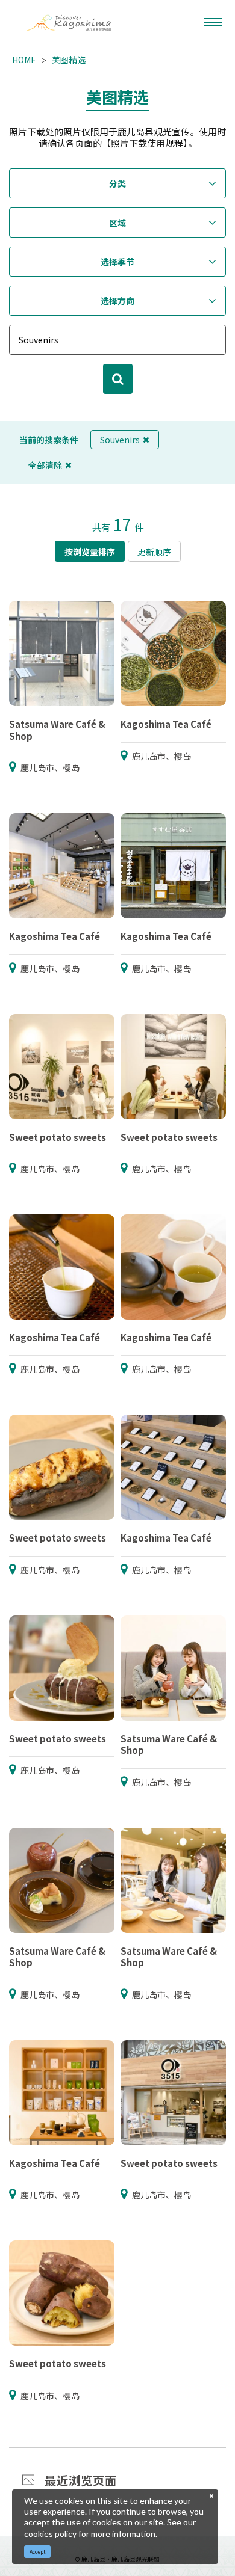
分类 (117, 183)
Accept (38, 2552)
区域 (117, 223)
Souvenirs (120, 440)
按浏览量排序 (90, 552)
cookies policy (50, 2534)
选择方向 (117, 301)
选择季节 (117, 262)
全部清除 (45, 465)
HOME (24, 60)
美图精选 (69, 60)
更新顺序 (154, 552)
